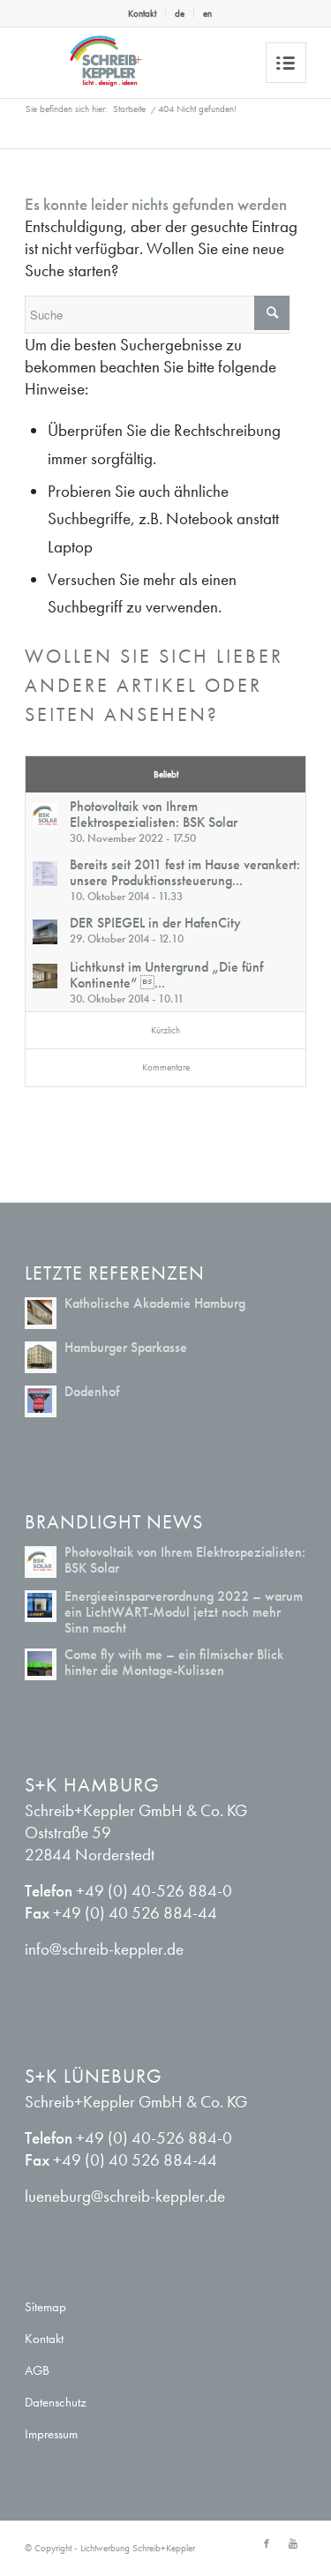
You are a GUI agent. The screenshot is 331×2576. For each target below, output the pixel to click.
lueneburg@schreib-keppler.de (125, 2196)
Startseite (129, 109)
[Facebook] (267, 2543)
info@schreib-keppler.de (104, 1949)
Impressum (51, 2434)
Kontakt (142, 13)
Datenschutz (56, 2402)
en (207, 13)
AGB (37, 2370)
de (180, 13)
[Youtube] (293, 2543)
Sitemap (45, 2307)
